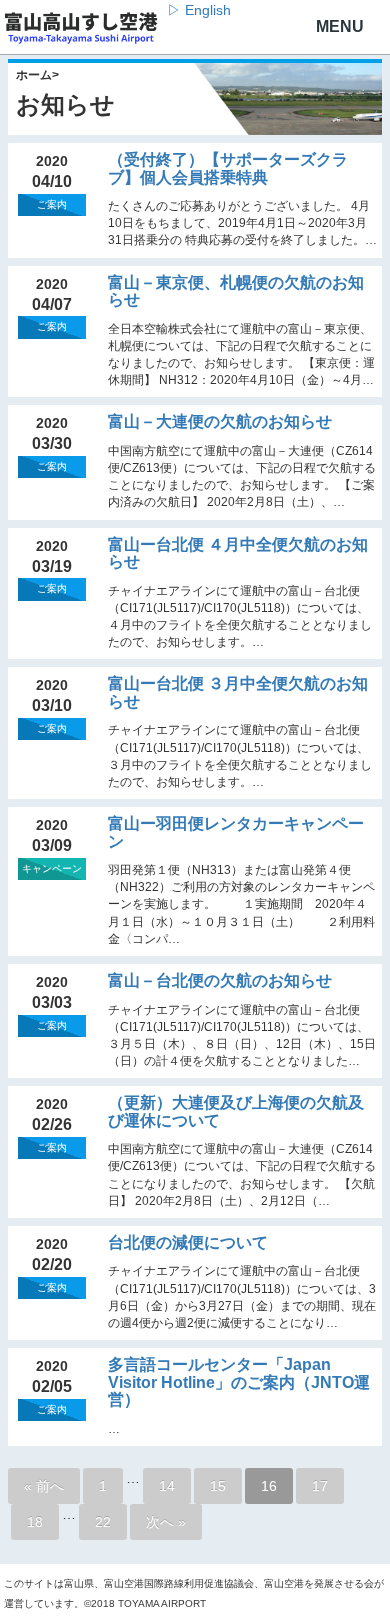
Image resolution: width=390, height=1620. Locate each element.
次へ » (166, 1522)
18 (35, 1522)
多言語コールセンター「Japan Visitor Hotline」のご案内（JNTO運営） (239, 1382)
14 (167, 1486)
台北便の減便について (188, 1242)
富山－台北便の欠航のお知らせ (220, 980)
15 (218, 1486)
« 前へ (44, 1486)
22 (103, 1522)
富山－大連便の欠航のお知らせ (220, 421)
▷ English (199, 10)
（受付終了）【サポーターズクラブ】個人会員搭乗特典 (228, 168)
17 (320, 1486)
